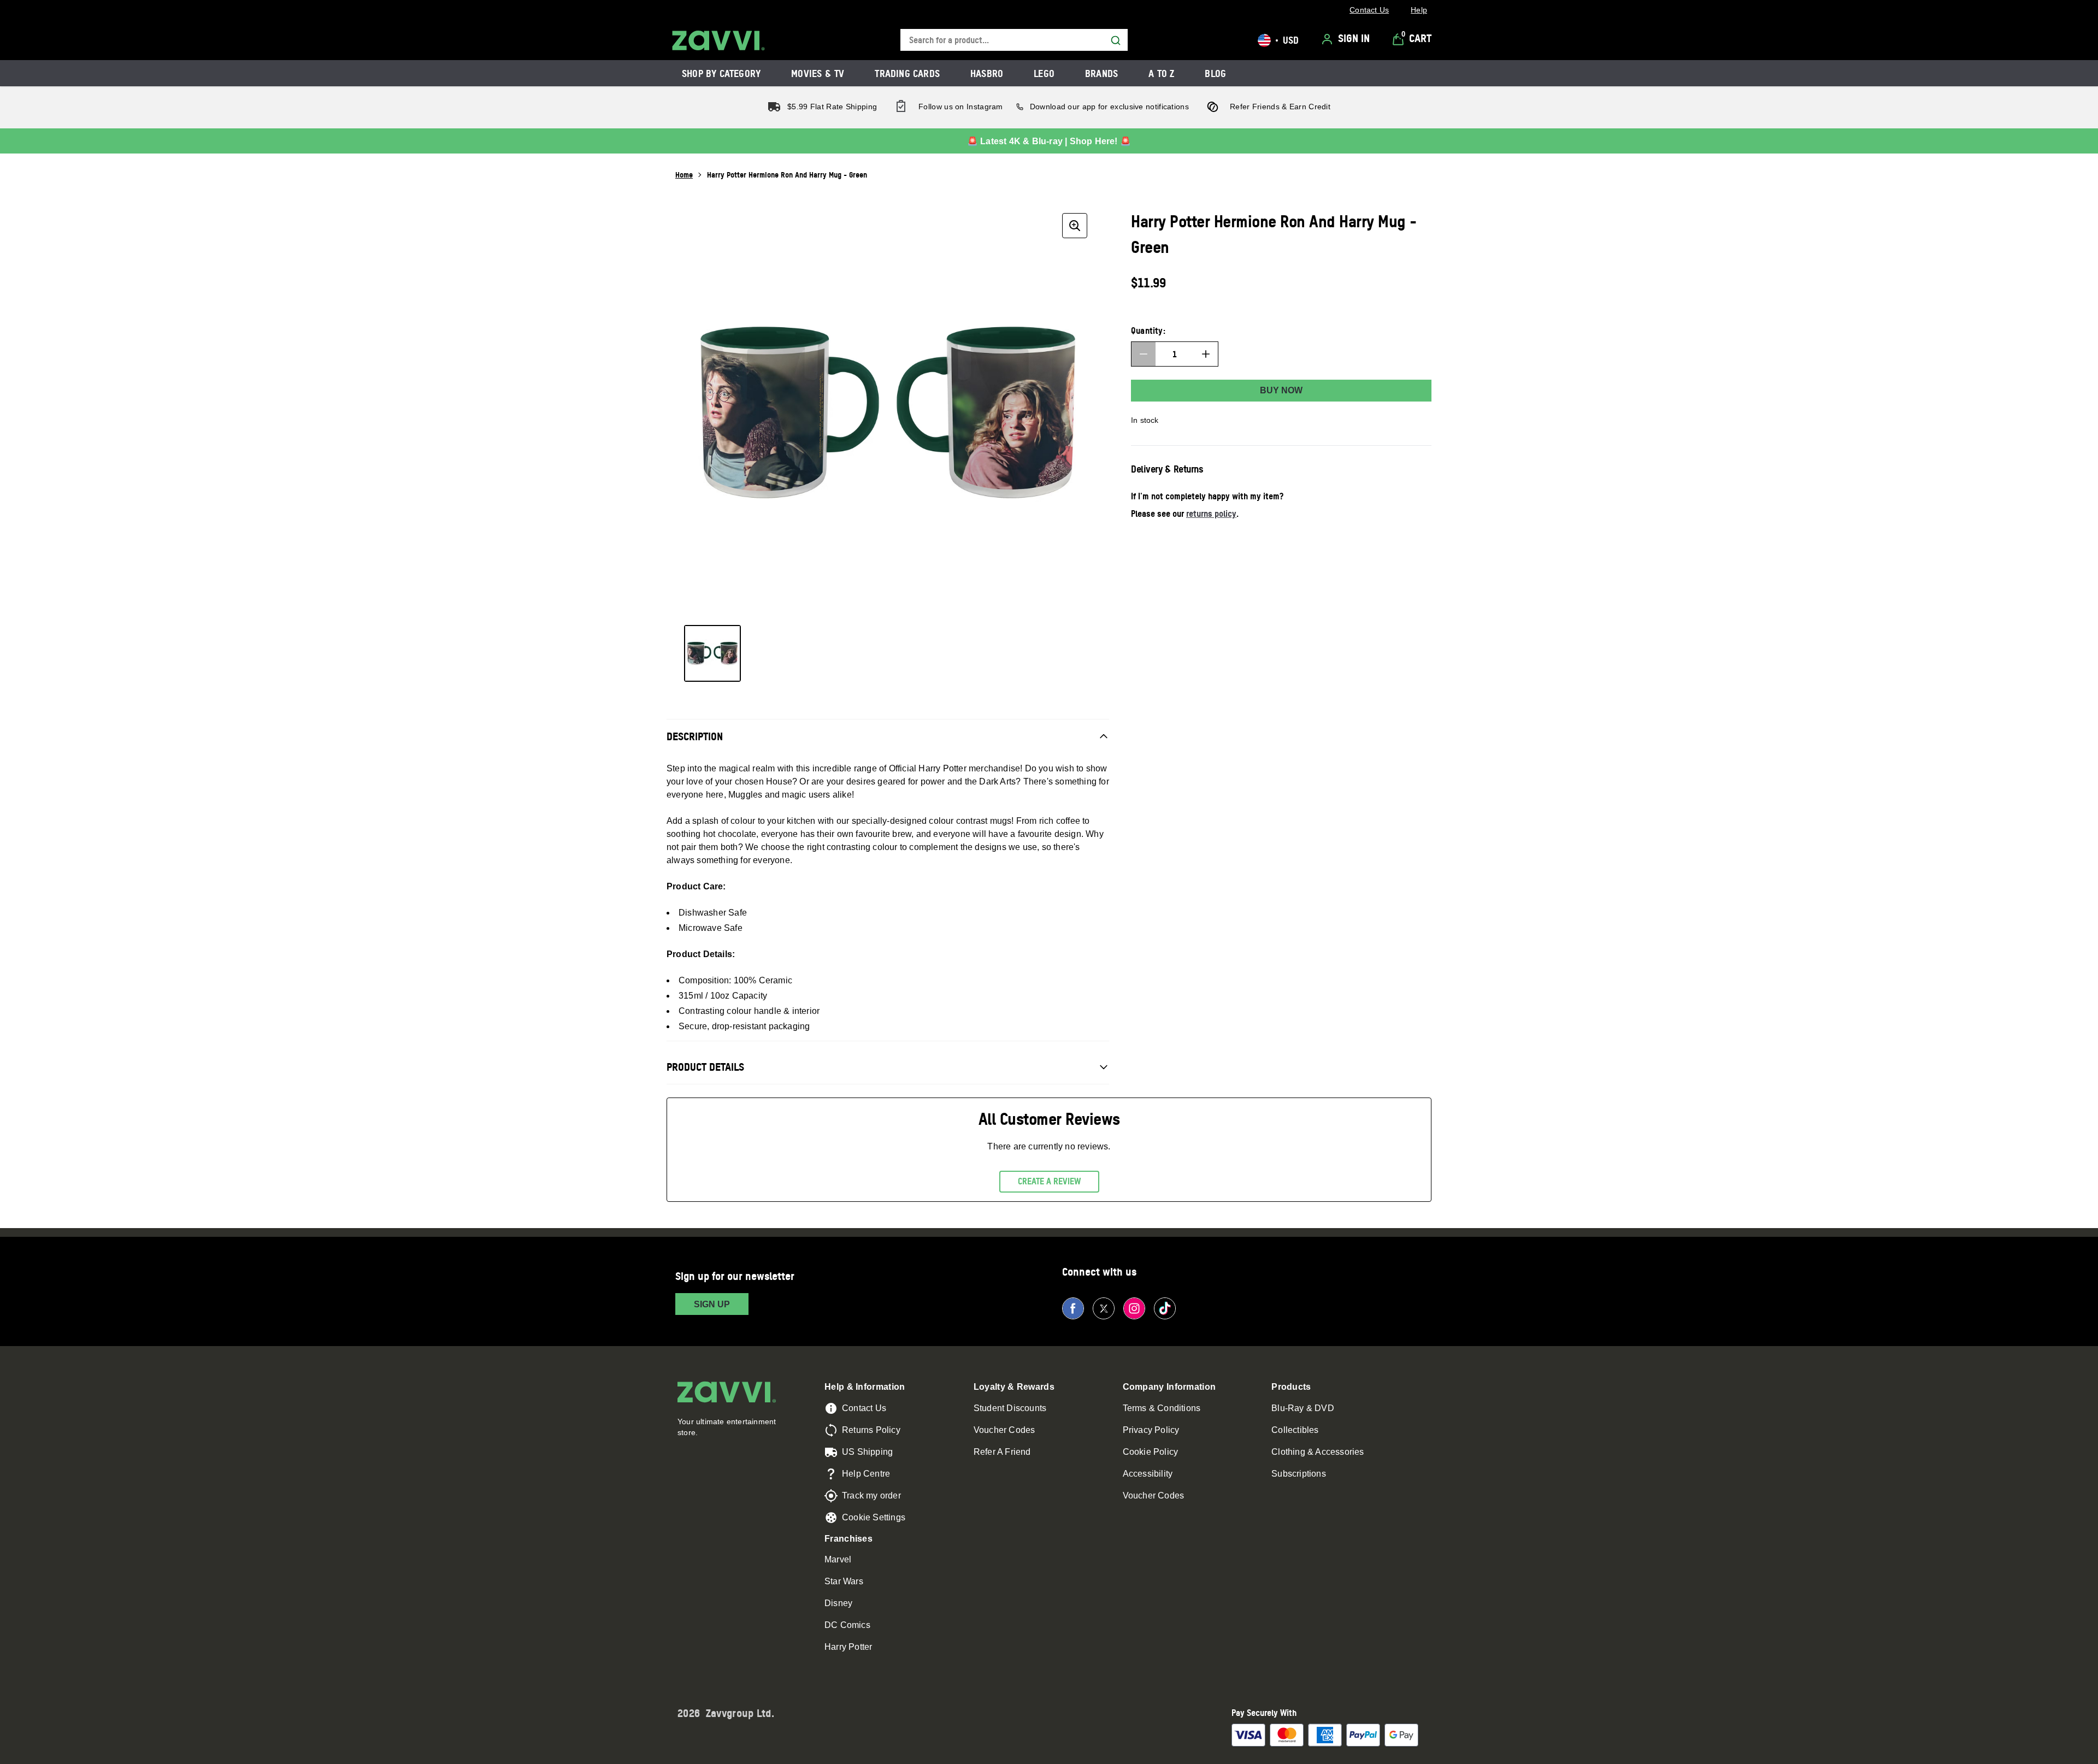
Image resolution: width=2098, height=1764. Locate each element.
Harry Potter (848, 1647)
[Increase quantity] (1206, 354)
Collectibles (1295, 1430)
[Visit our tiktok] (1165, 1308)
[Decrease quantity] (1144, 354)
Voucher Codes (1004, 1430)
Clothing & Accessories (1318, 1452)
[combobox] (1014, 40)
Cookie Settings (874, 1517)
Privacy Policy (1151, 1430)
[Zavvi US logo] (718, 40)
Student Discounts (1010, 1408)
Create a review (1049, 1181)
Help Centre (866, 1474)
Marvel (838, 1559)
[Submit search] (1116, 40)
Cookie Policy (1151, 1452)
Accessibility (1148, 1474)
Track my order (871, 1495)
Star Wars (844, 1581)
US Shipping (867, 1452)
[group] (888, 412)
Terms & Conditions (1162, 1408)
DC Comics (847, 1625)
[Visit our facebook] (1073, 1308)
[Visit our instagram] (1134, 1308)
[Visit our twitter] (1104, 1308)
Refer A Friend (1002, 1452)
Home (684, 175)
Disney (838, 1603)
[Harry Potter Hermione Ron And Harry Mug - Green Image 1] (712, 653)
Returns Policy (871, 1430)
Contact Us (864, 1408)
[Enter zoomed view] (1075, 226)
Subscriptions (1299, 1474)
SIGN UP (712, 1304)
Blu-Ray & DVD (1303, 1408)
